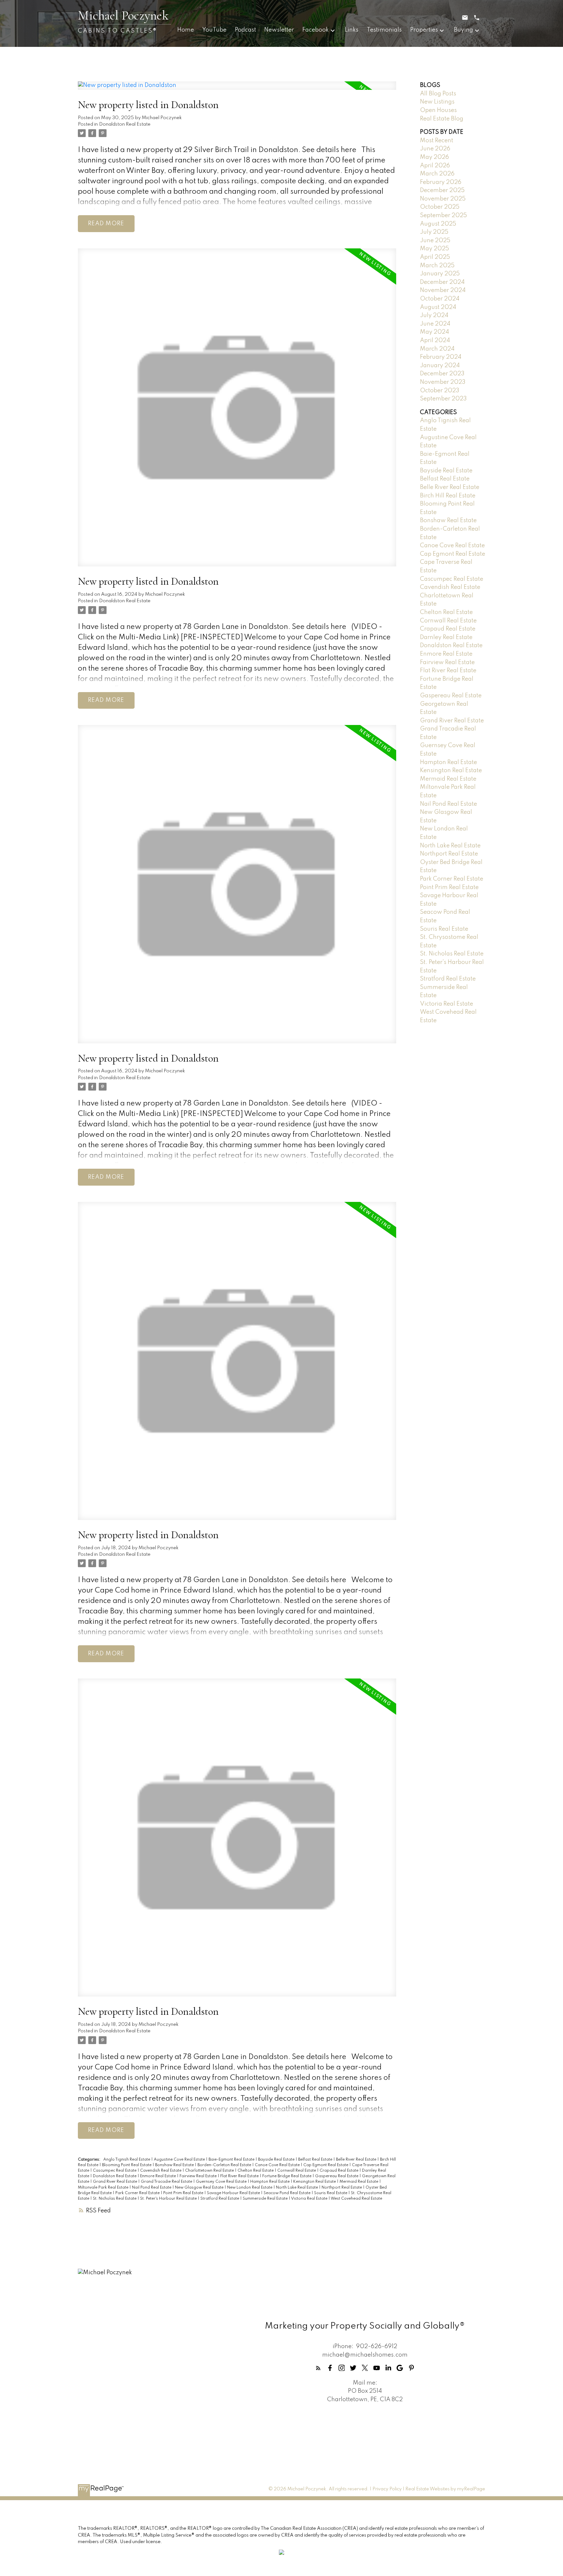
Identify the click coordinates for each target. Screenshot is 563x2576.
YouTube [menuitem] (214, 30)
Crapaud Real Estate (339, 2171)
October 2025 (440, 207)
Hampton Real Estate (270, 2182)
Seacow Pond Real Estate (288, 2193)
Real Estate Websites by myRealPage (445, 2489)
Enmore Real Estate (159, 2176)
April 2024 (435, 341)
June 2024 (435, 324)
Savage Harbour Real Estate (234, 2193)
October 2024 (440, 299)
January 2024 (440, 366)
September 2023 (443, 399)
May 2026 (434, 157)
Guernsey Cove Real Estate (222, 2182)
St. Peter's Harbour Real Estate (169, 2199)
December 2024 (442, 282)
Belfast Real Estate (316, 2160)
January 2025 (440, 274)
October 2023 (440, 391)
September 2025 (443, 216)
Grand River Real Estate (115, 2182)
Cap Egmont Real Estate (326, 2165)
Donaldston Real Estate (125, 124)
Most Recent (437, 141)
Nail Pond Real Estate (152, 2188)
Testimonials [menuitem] (384, 30)
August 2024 (438, 307)
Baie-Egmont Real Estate (232, 2160)
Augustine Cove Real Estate (180, 2160)
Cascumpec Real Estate (115, 2171)
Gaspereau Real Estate (337, 2176)
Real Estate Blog (442, 119)
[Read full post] (237, 90)
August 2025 (438, 224)
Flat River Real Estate (240, 2176)
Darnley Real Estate (446, 637)
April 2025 (435, 257)
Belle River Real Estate (357, 2160)
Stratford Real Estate (220, 2199)
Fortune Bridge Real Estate (287, 2176)
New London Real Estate (250, 2188)
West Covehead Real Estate (356, 2199)
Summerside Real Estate (266, 2199)
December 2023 (442, 374)
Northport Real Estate (342, 2188)
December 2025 (442, 190)
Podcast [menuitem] (245, 30)
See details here (329, 150)
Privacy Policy (387, 2489)
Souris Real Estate (331, 2193)
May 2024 (434, 332)
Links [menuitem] (352, 30)
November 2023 (443, 382)
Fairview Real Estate (199, 2176)
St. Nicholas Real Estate (115, 2199)
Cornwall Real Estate (297, 2171)
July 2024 (434, 315)
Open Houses (438, 110)
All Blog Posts (438, 94)
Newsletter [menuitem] (279, 30)
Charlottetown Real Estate (210, 2171)
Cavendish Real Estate (161, 2171)
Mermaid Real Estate (359, 2182)
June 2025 (435, 241)
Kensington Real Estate (315, 2182)
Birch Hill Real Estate (448, 496)
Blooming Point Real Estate (127, 2165)
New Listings (437, 102)
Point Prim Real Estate (184, 2193)
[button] (318, 2368)
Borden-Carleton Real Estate (225, 2165)
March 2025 (437, 266)
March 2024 (437, 349)
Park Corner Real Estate (138, 2193)
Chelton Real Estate (256, 2171)
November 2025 (443, 199)
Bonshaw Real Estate (175, 2165)
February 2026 (441, 182)
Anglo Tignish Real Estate (127, 2160)
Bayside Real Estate (277, 2160)
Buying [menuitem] (463, 30)
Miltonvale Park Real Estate (104, 2188)
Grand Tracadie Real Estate (167, 2182)
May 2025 (434, 249)
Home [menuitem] (186, 30)
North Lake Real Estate (297, 2188)
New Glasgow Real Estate (200, 2188)
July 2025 (434, 232)
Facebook (316, 30)
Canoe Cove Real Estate (278, 2165)
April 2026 (435, 166)
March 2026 (437, 174)
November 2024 (443, 290)
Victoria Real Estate (310, 2199)
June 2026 (435, 149)
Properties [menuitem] (424, 30)
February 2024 (441, 357)
